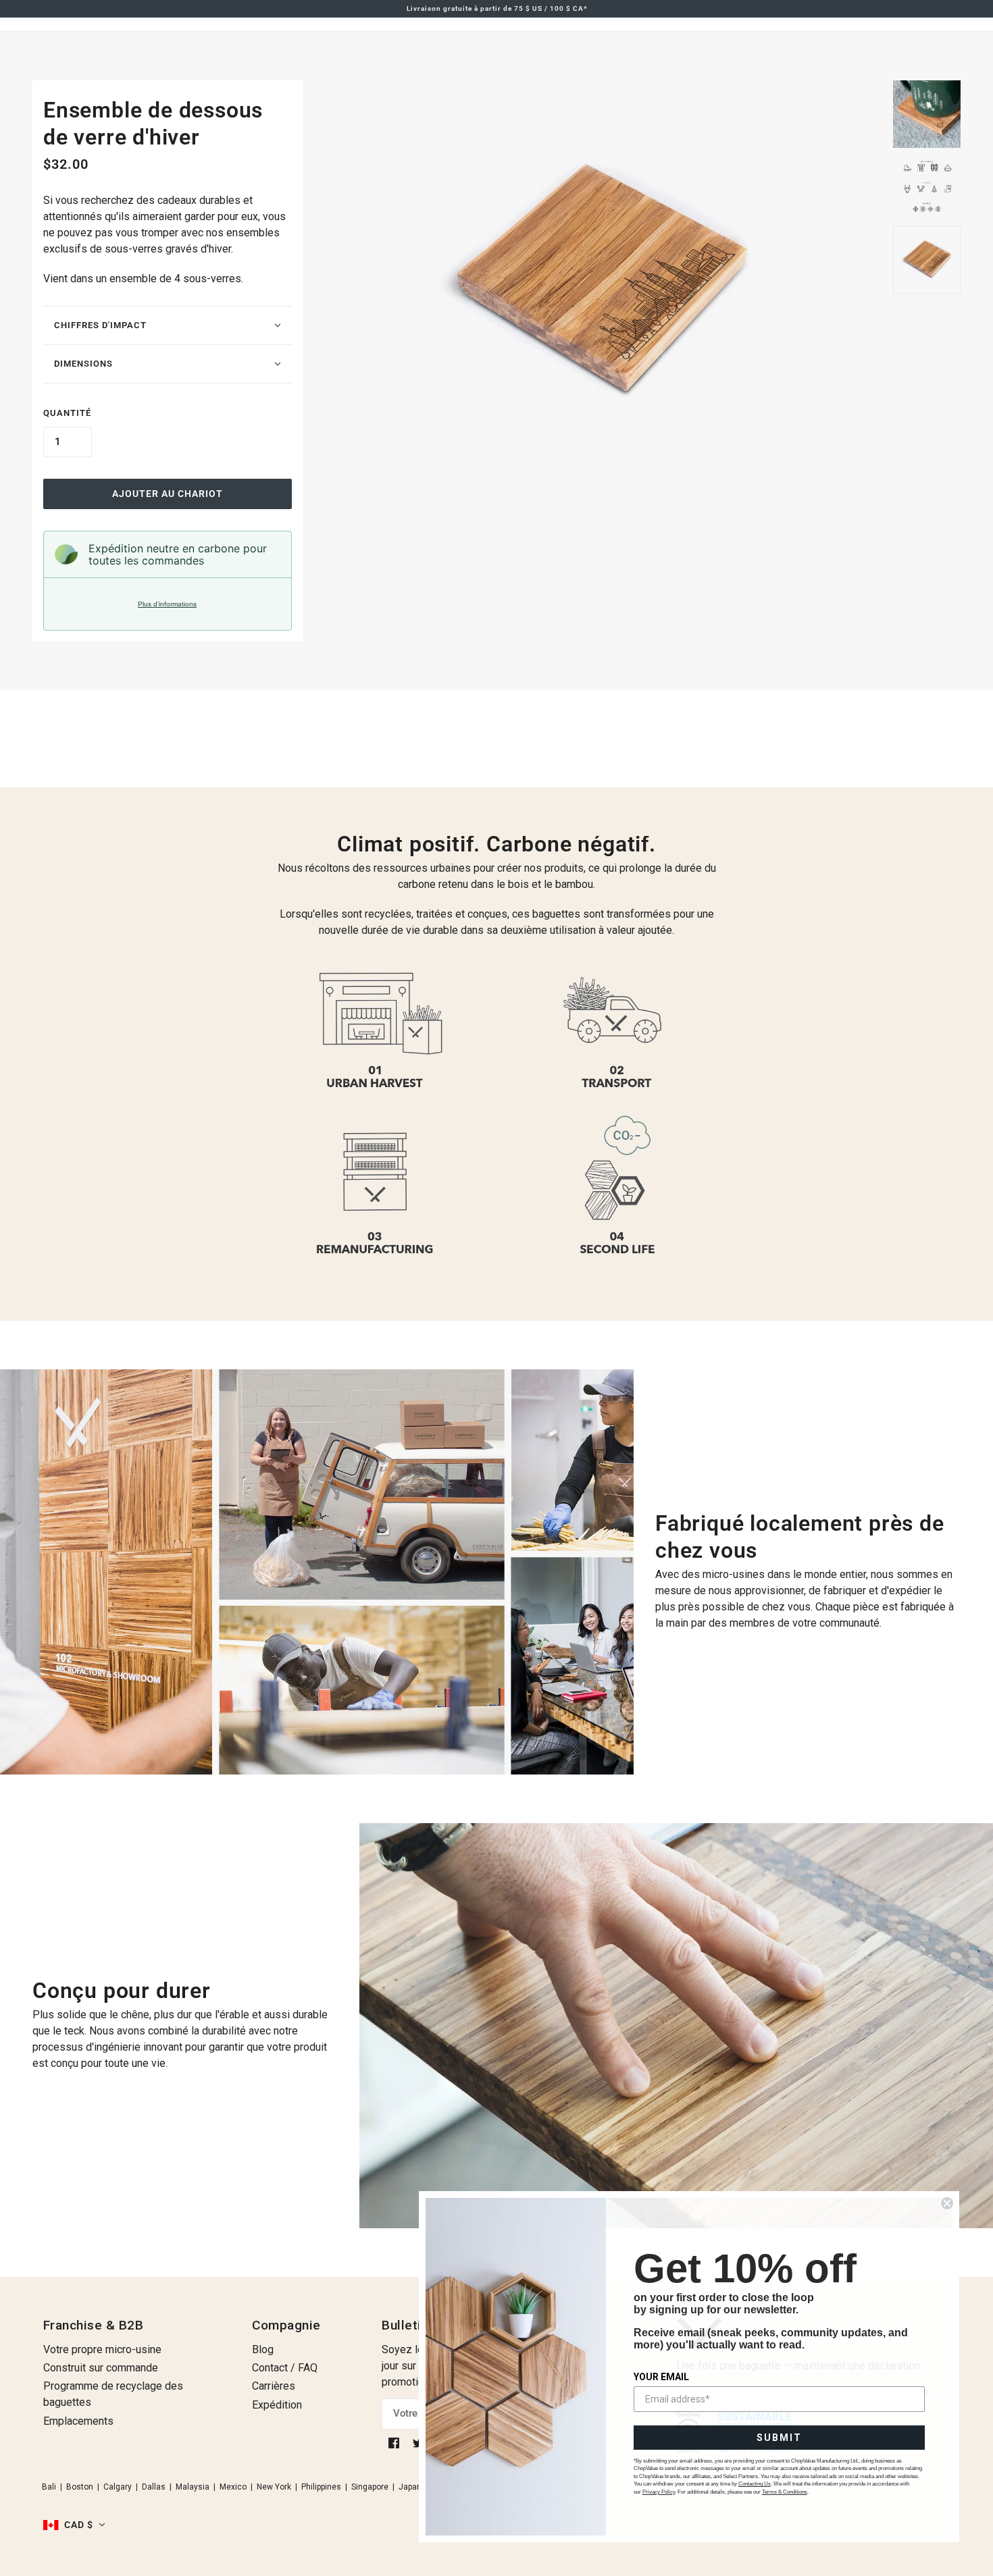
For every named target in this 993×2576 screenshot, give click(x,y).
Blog (263, 2349)
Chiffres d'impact (100, 325)
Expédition (277, 2405)
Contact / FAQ (285, 2368)
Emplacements (78, 2421)
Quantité (67, 413)
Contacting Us (755, 2484)
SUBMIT (779, 2438)
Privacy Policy (659, 2492)
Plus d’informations (167, 604)
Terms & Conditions (785, 2492)
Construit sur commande (101, 2368)
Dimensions (83, 364)
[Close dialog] (947, 2203)
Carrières (274, 2386)
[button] (74, 2525)
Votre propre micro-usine (102, 2349)
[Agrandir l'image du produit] (598, 284)
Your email (661, 2377)
